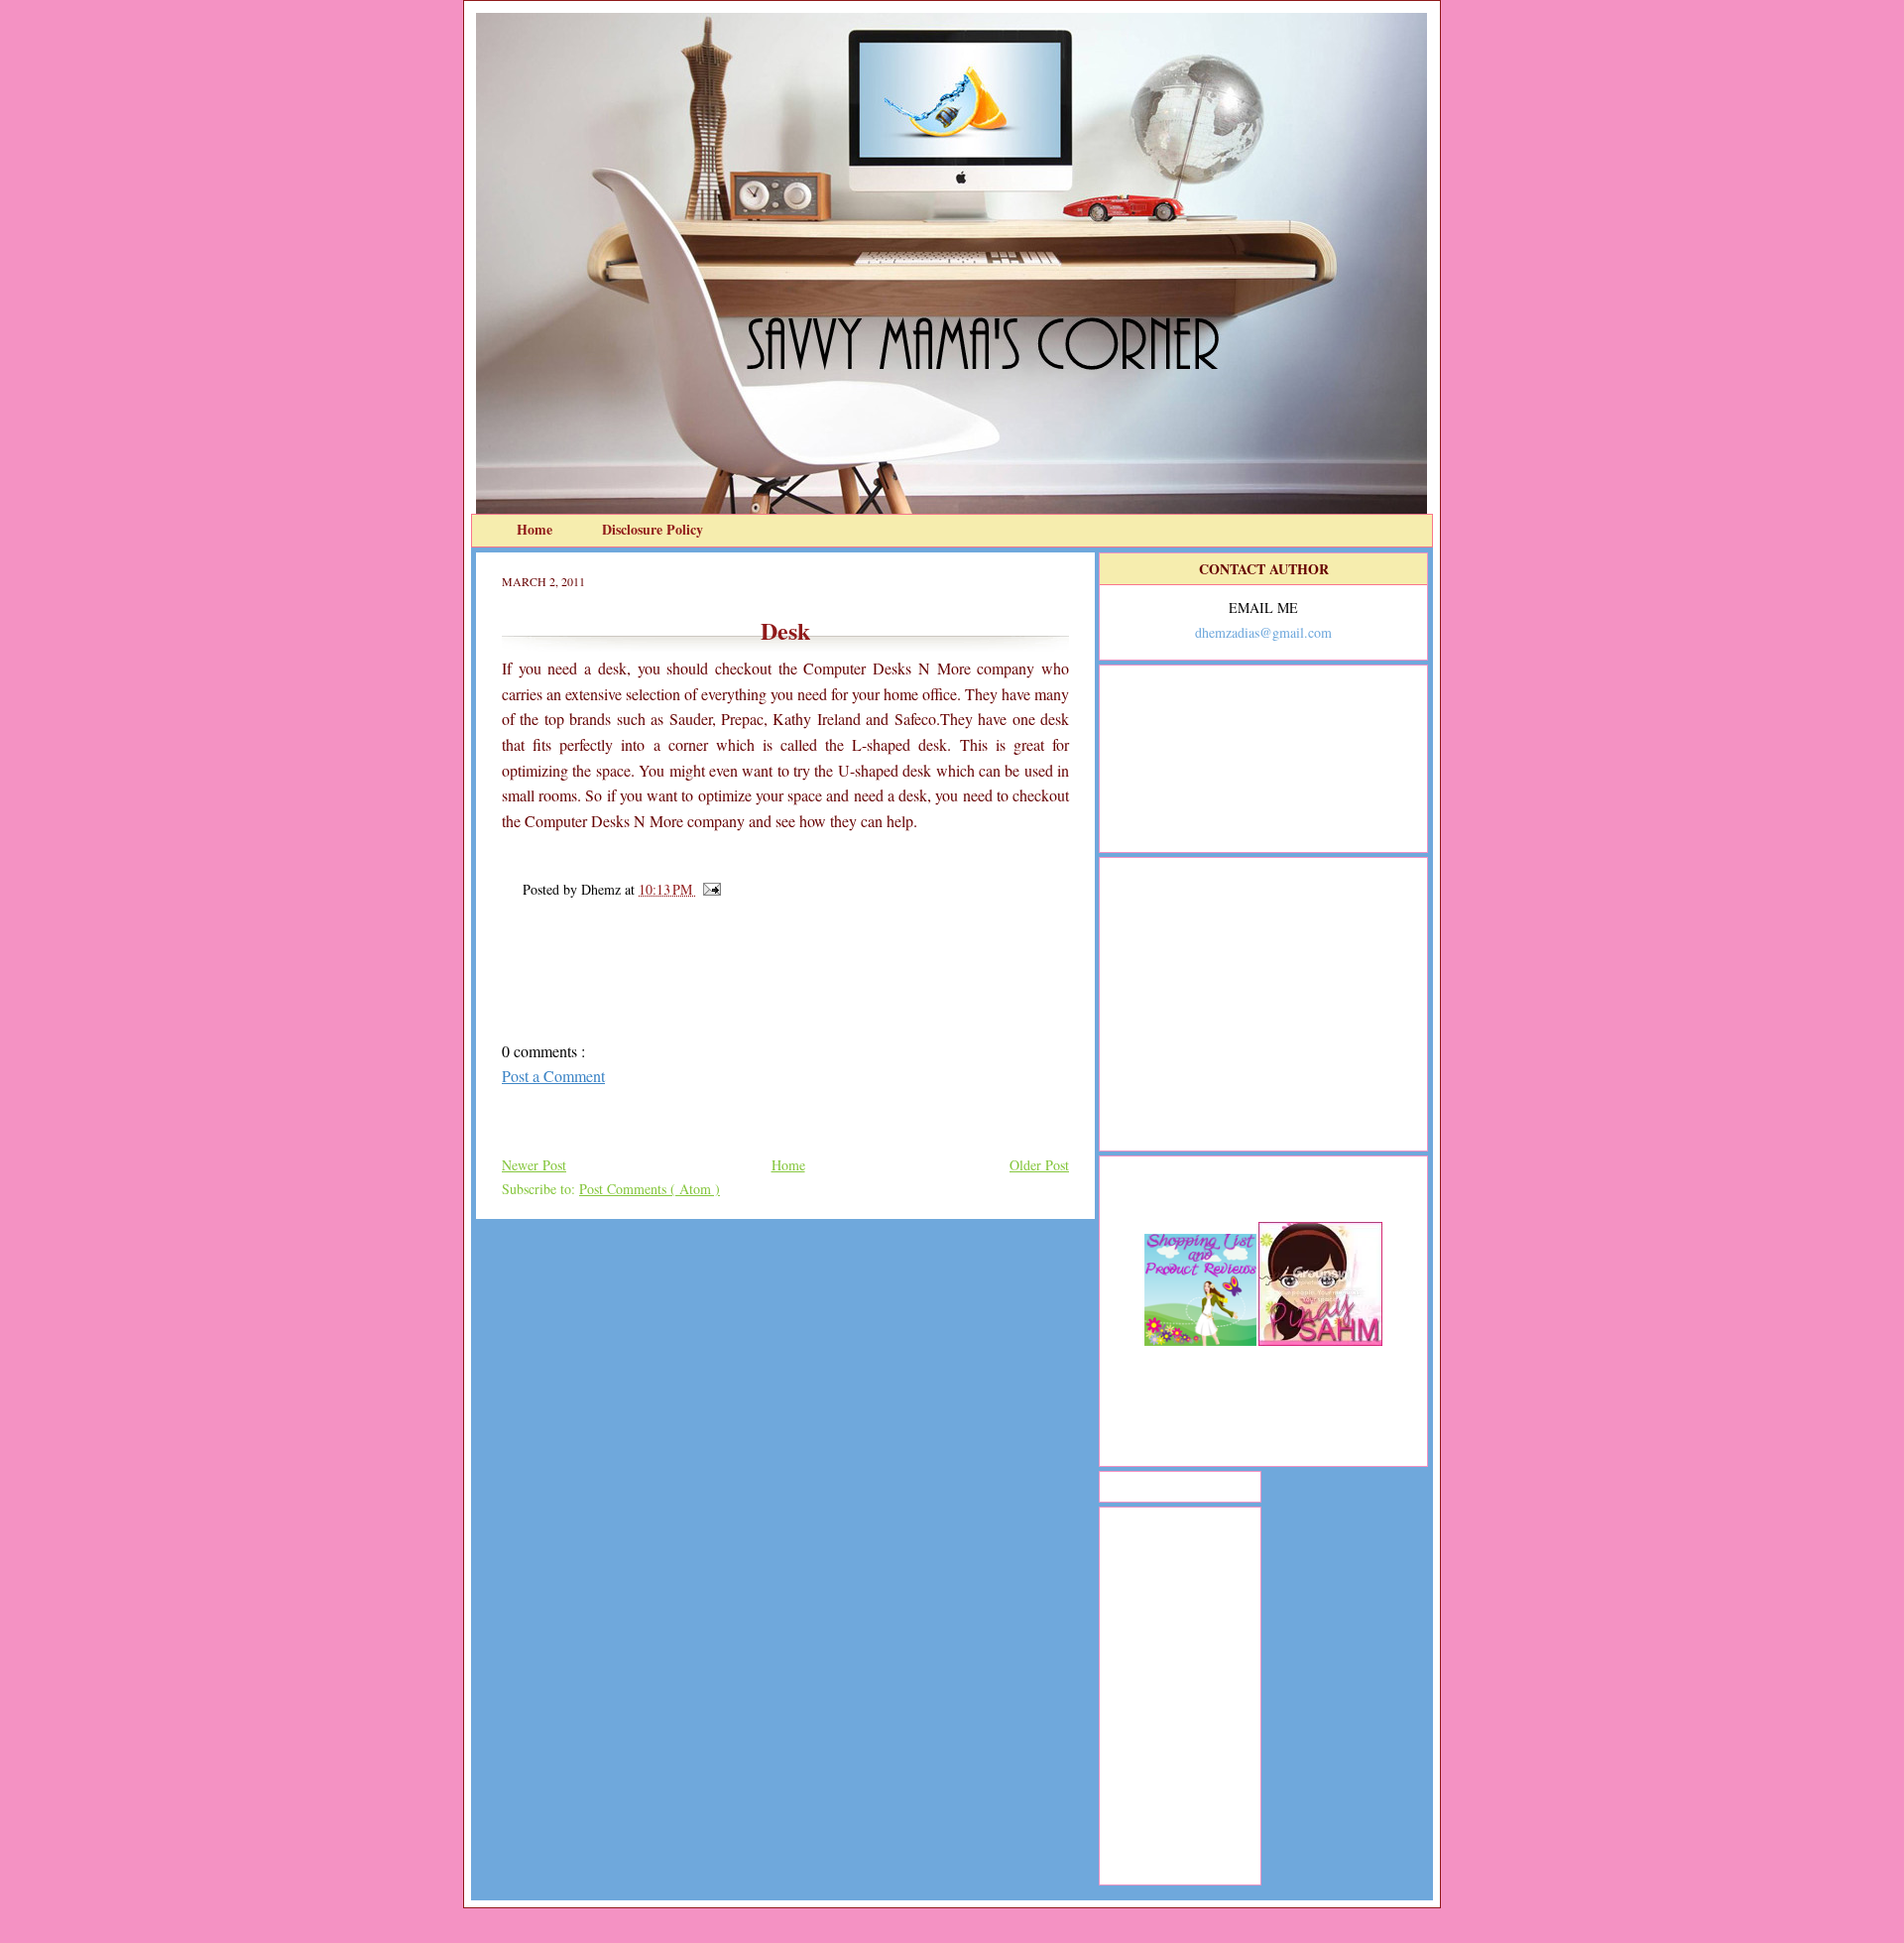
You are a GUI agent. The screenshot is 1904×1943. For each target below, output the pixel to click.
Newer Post (534, 1165)
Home (536, 529)
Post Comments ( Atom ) (650, 1189)
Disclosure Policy (653, 529)
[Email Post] (709, 889)
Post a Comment (553, 1076)
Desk (785, 630)
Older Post (1039, 1165)
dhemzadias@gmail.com (1263, 632)
